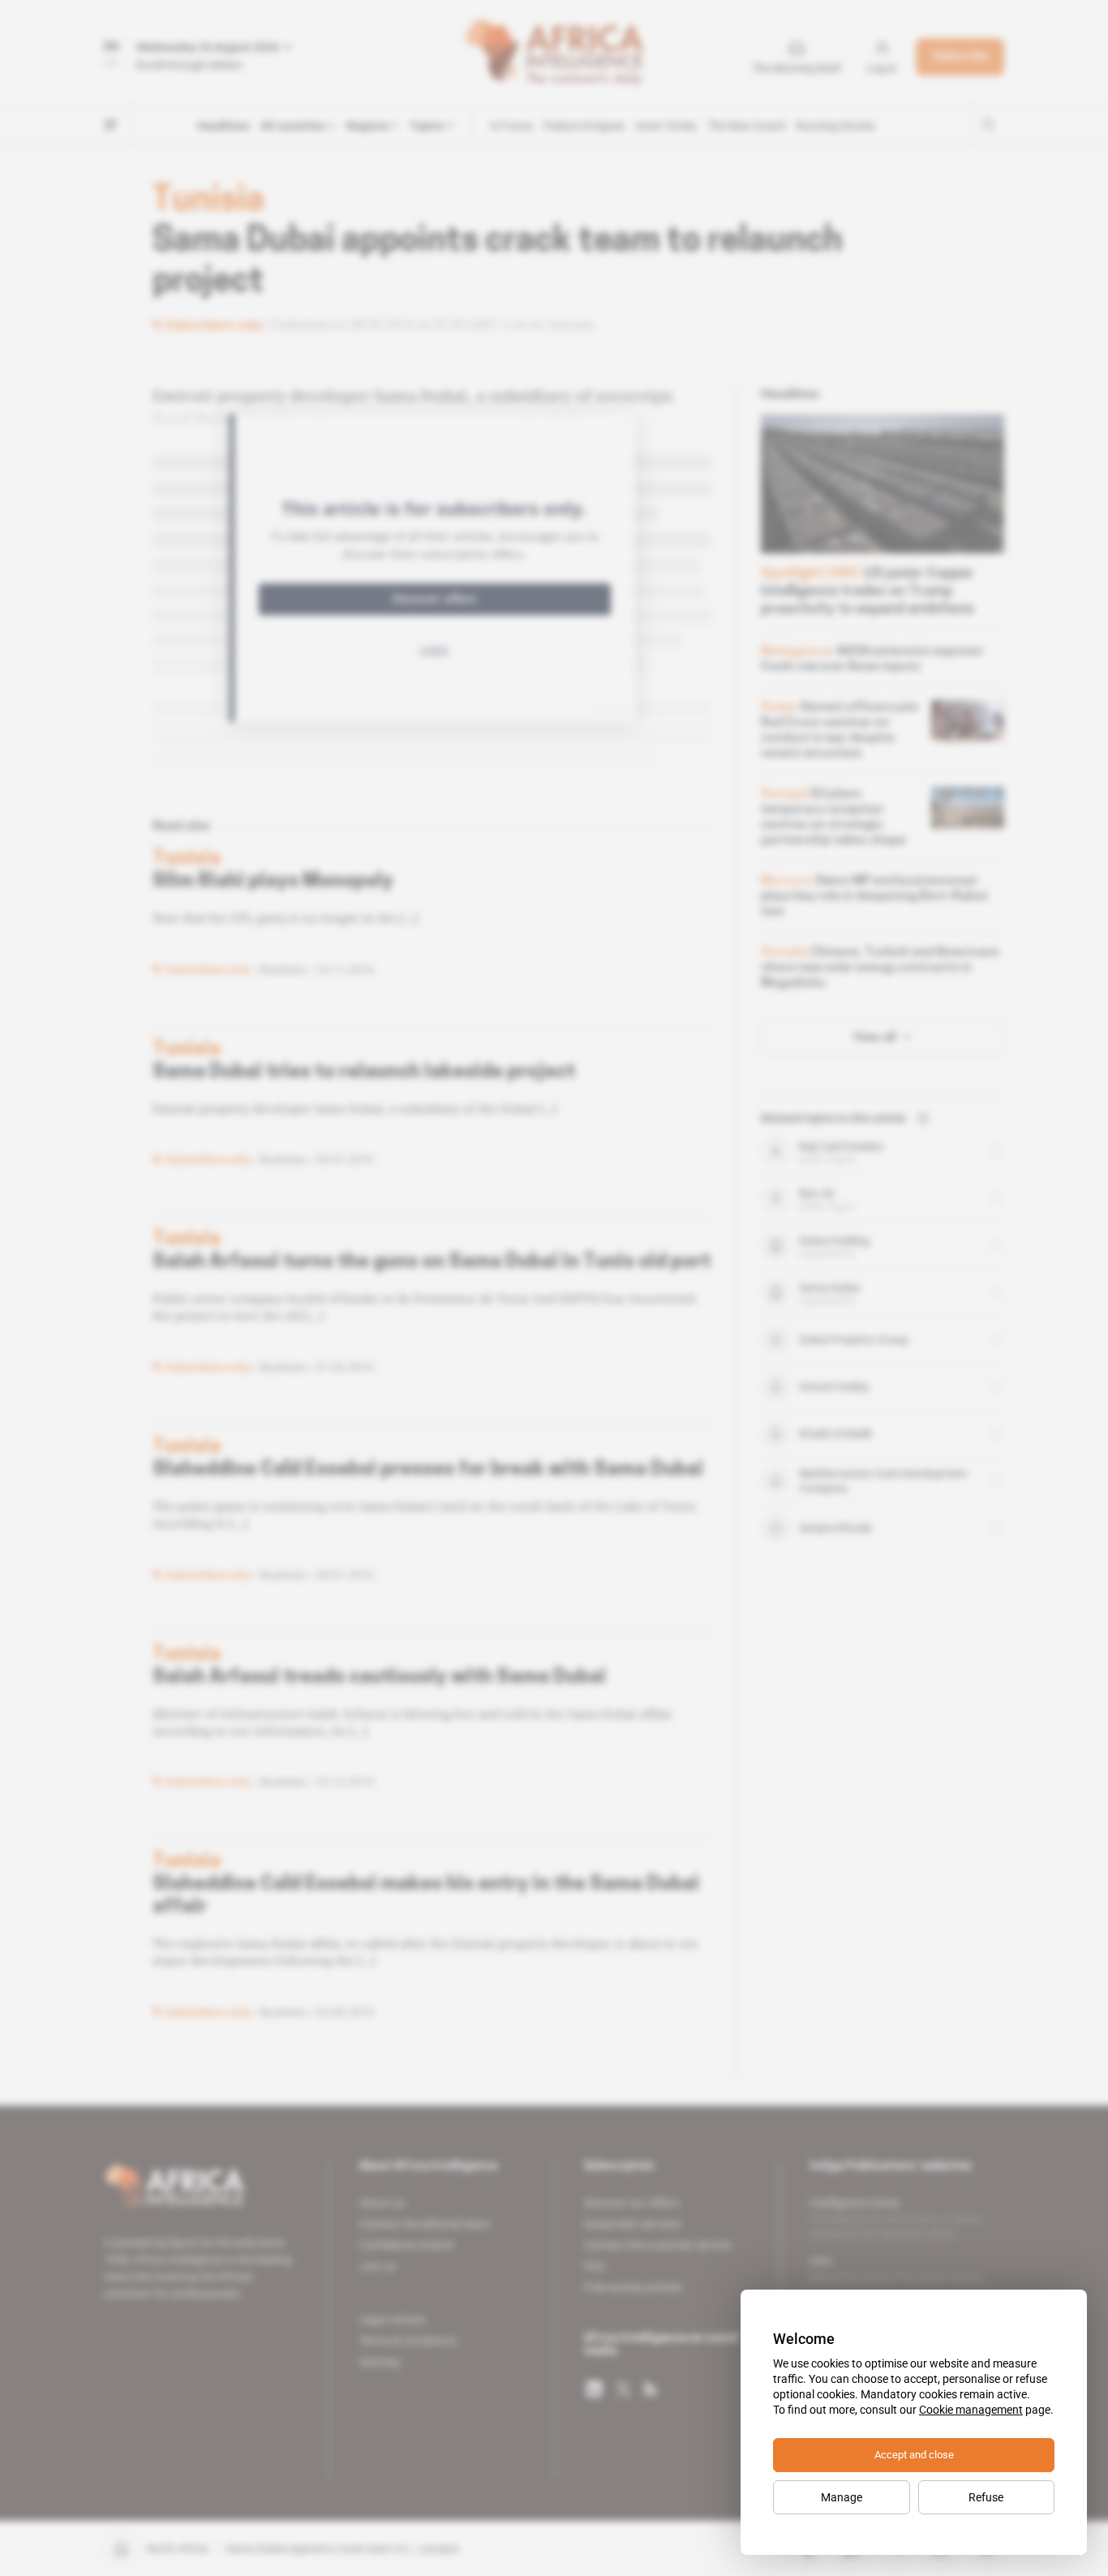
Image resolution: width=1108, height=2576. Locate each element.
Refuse (986, 2497)
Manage (842, 2497)
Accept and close (914, 2455)
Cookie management (971, 2410)
